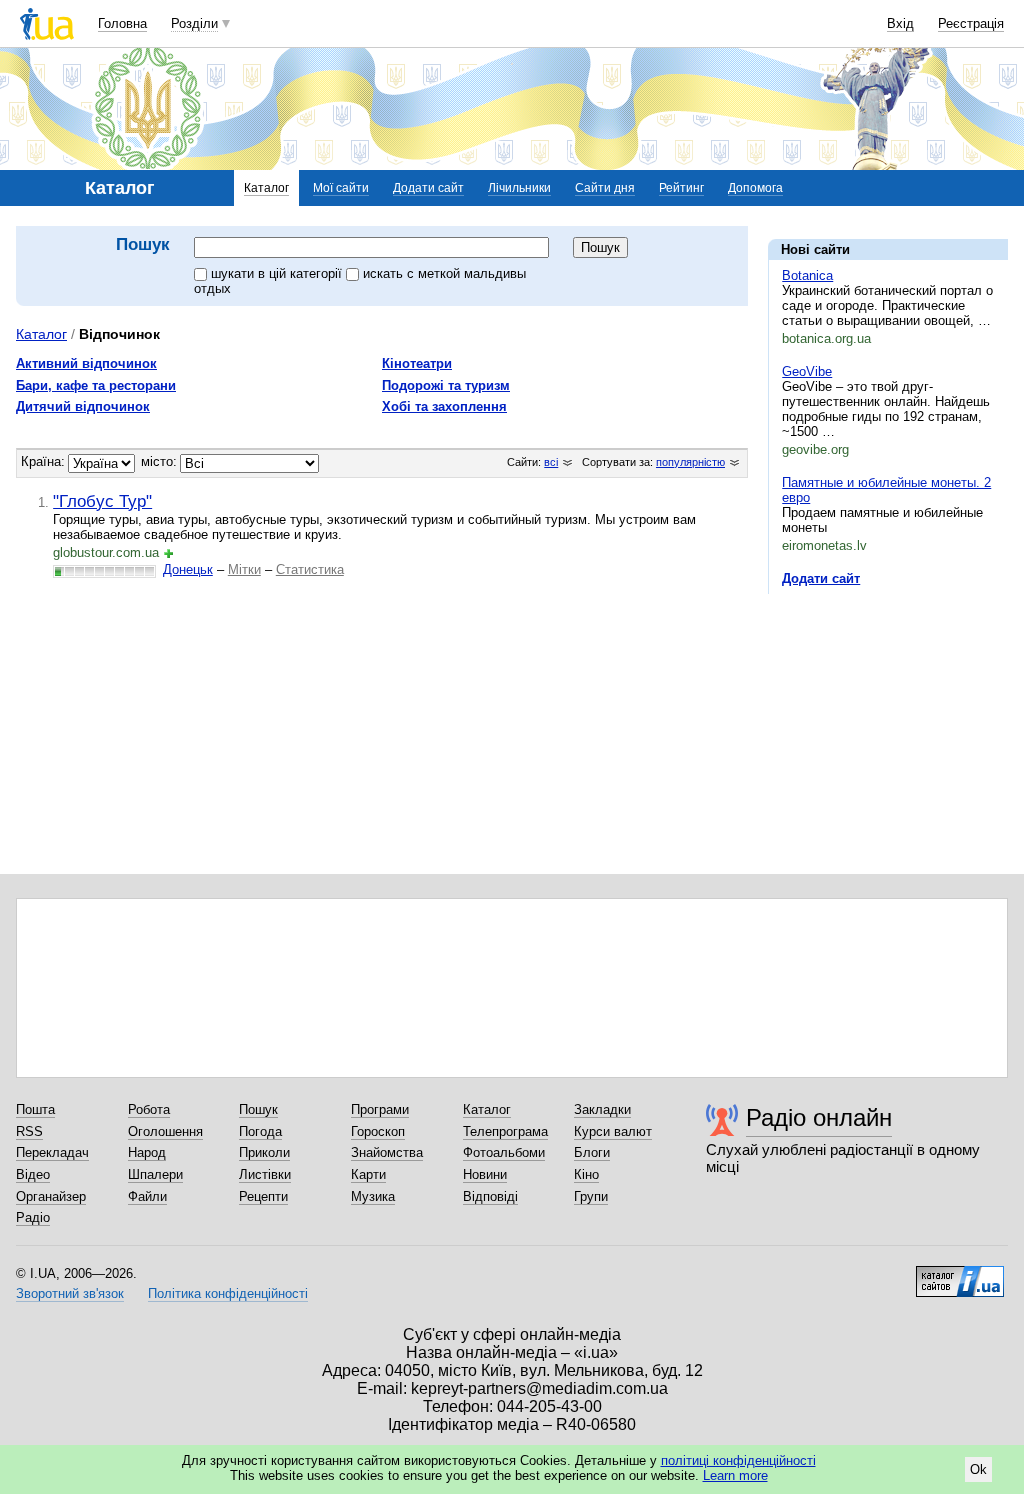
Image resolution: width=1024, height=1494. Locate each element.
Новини (485, 1174)
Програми (380, 1109)
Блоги (592, 1152)
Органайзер (51, 1196)
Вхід (900, 23)
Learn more (735, 1475)
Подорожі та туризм (446, 385)
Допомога (755, 188)
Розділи (194, 23)
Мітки (244, 569)
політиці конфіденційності (738, 1460)
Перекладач (52, 1152)
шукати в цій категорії (278, 273)
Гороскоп (378, 1131)
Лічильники (519, 188)
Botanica (807, 275)
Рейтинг (681, 188)
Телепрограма (505, 1131)
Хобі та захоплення (444, 406)
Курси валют (613, 1131)
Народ (147, 1152)
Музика (373, 1196)
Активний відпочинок (86, 363)
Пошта (35, 1109)
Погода (260, 1131)
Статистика (310, 569)
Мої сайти (341, 188)
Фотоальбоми (504, 1152)
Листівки (265, 1174)
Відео (33, 1174)
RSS (29, 1131)
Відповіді (490, 1196)
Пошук (258, 1109)
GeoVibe (807, 371)
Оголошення (165, 1131)
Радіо (33, 1217)
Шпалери (155, 1174)
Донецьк (188, 569)
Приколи (264, 1152)
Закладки (602, 1109)
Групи (591, 1196)
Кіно (586, 1174)
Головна (122, 23)
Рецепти (263, 1196)
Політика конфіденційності (228, 1293)
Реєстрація (971, 23)
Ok (978, 1469)
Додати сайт (428, 188)
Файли (147, 1196)
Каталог (266, 188)
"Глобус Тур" (102, 501)
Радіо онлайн (819, 1117)
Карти (368, 1174)
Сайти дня (605, 188)
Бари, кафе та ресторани (96, 385)
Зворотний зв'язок (70, 1293)
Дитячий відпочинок (83, 406)
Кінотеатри (417, 363)
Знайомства (387, 1152)
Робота (149, 1109)
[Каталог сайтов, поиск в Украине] (960, 1274)
